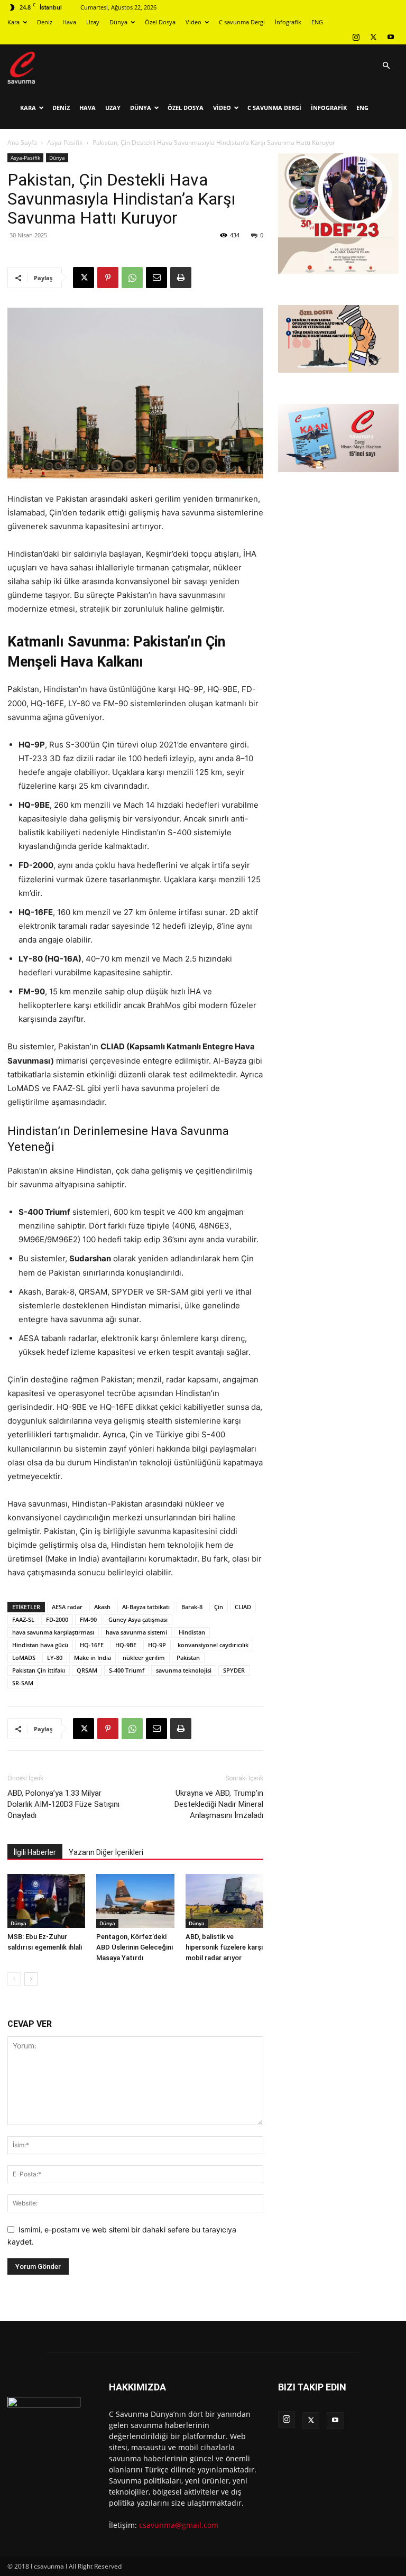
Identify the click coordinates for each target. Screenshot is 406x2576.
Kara (13, 22)
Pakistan (188, 1658)
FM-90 (88, 1619)
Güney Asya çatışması (138, 1619)
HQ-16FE (92, 1645)
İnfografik (288, 22)
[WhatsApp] (132, 278)
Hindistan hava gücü (40, 1645)
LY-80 (55, 1658)
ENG (317, 22)
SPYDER (234, 1670)
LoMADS (24, 1658)
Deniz (45, 22)
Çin (219, 1607)
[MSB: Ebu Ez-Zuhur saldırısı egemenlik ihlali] (46, 1901)
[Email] (156, 278)
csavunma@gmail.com (179, 2525)
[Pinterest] (108, 278)
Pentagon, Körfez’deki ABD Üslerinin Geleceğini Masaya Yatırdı (135, 1947)
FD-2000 (57, 1619)
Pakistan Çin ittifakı (39, 1670)
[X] (373, 37)
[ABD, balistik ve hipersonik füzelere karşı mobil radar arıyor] (224, 1901)
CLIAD (243, 1607)
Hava (69, 22)
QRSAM (87, 1670)
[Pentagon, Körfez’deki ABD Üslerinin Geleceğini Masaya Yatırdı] (135, 1901)
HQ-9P (157, 1645)
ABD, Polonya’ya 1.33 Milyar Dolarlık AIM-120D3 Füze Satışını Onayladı (63, 1804)
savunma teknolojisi (184, 1670)
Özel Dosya (160, 22)
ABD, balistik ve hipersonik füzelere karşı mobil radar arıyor (224, 1947)
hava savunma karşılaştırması (53, 1632)
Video (193, 22)
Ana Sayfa (22, 142)
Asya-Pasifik (65, 142)
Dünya (118, 22)
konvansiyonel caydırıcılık (213, 1645)
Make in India (93, 1658)
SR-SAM (23, 1683)
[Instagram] (356, 37)
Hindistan (192, 1632)
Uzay (93, 22)
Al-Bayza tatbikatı (146, 1607)
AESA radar (67, 1607)
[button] (386, 66)
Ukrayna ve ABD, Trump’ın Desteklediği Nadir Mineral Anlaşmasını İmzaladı (219, 1804)
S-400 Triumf (127, 1670)
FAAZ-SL (23, 1619)
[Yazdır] (181, 278)
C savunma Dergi (242, 22)
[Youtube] (391, 37)
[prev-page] (14, 1979)
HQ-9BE (126, 1645)
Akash (102, 1607)
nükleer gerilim (144, 1658)
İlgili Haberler (35, 1852)
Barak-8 (192, 1607)
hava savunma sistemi (136, 1632)
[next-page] (31, 1979)
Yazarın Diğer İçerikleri (106, 1852)
